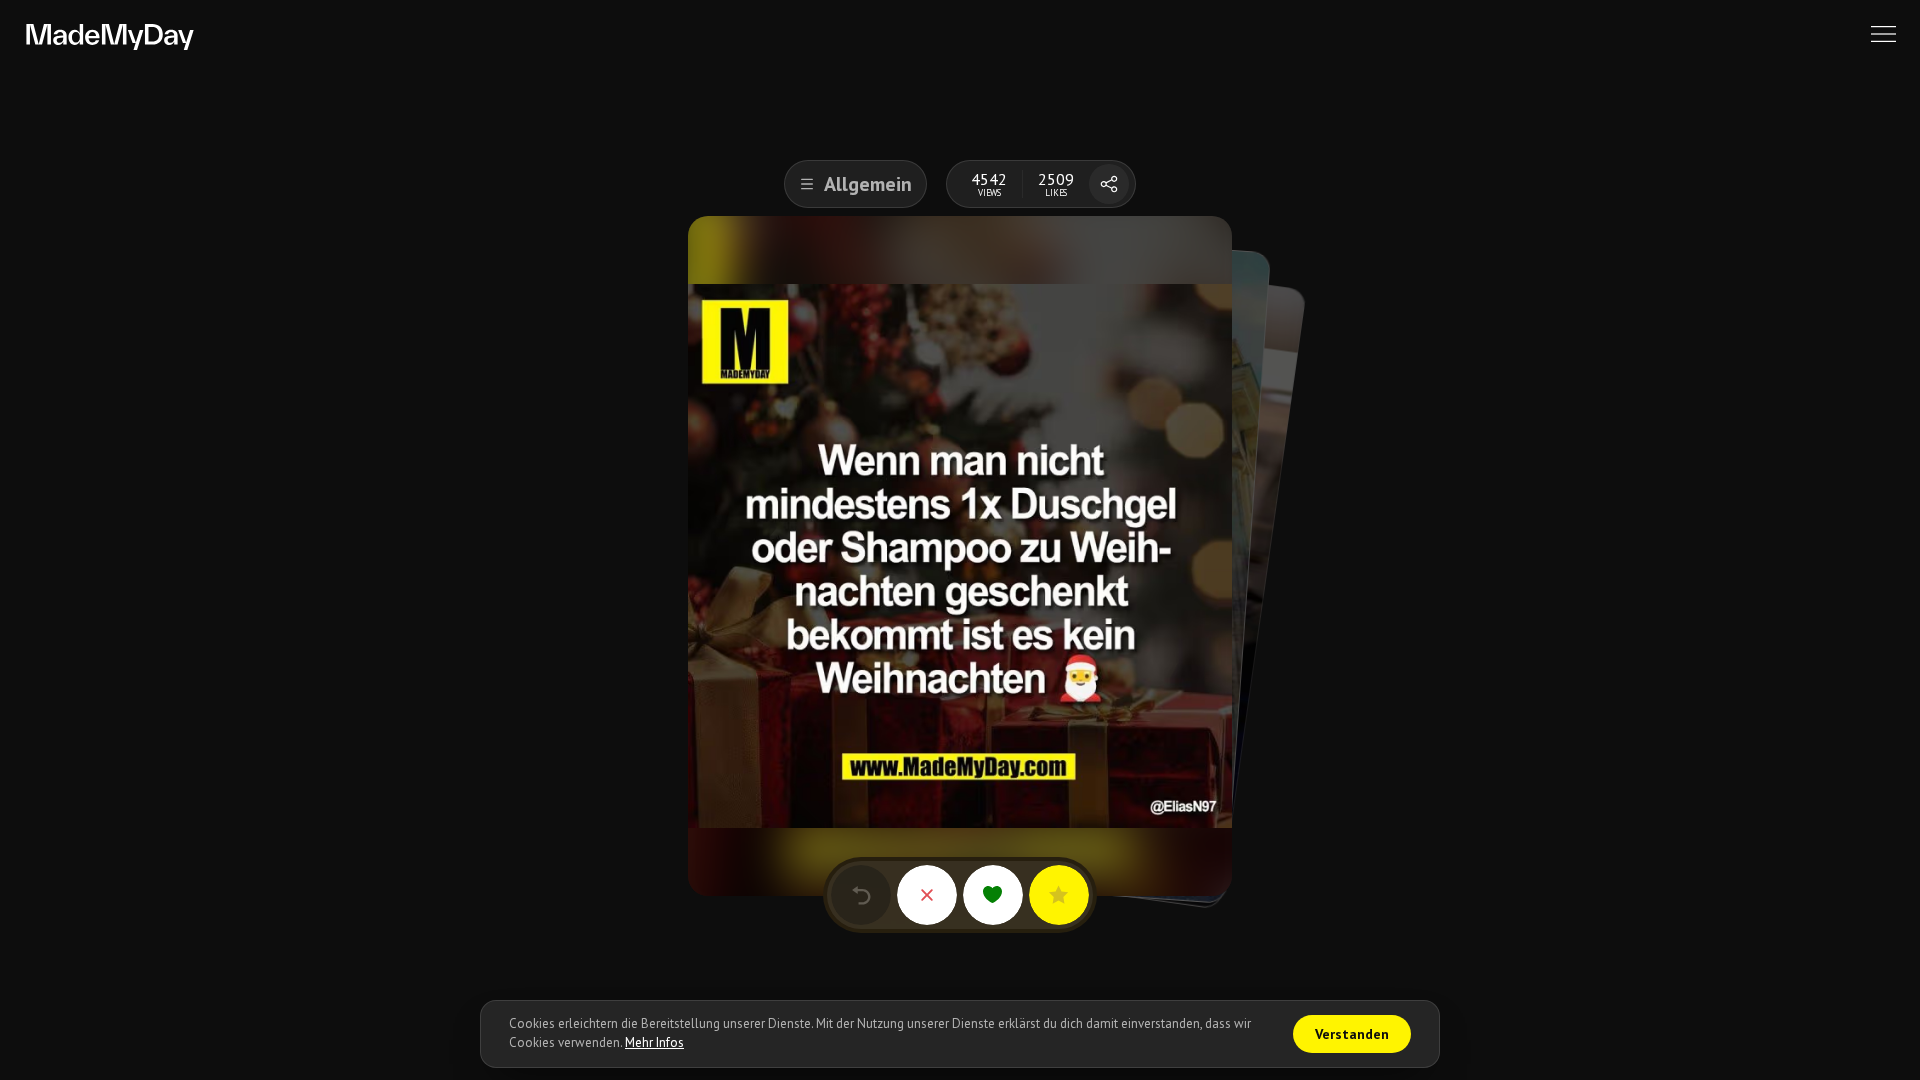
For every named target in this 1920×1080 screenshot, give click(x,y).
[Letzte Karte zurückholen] (861, 895)
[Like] (993, 895)
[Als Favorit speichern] (1059, 895)
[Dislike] (927, 895)
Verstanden (1352, 1034)
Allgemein (868, 184)
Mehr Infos (654, 1042)
